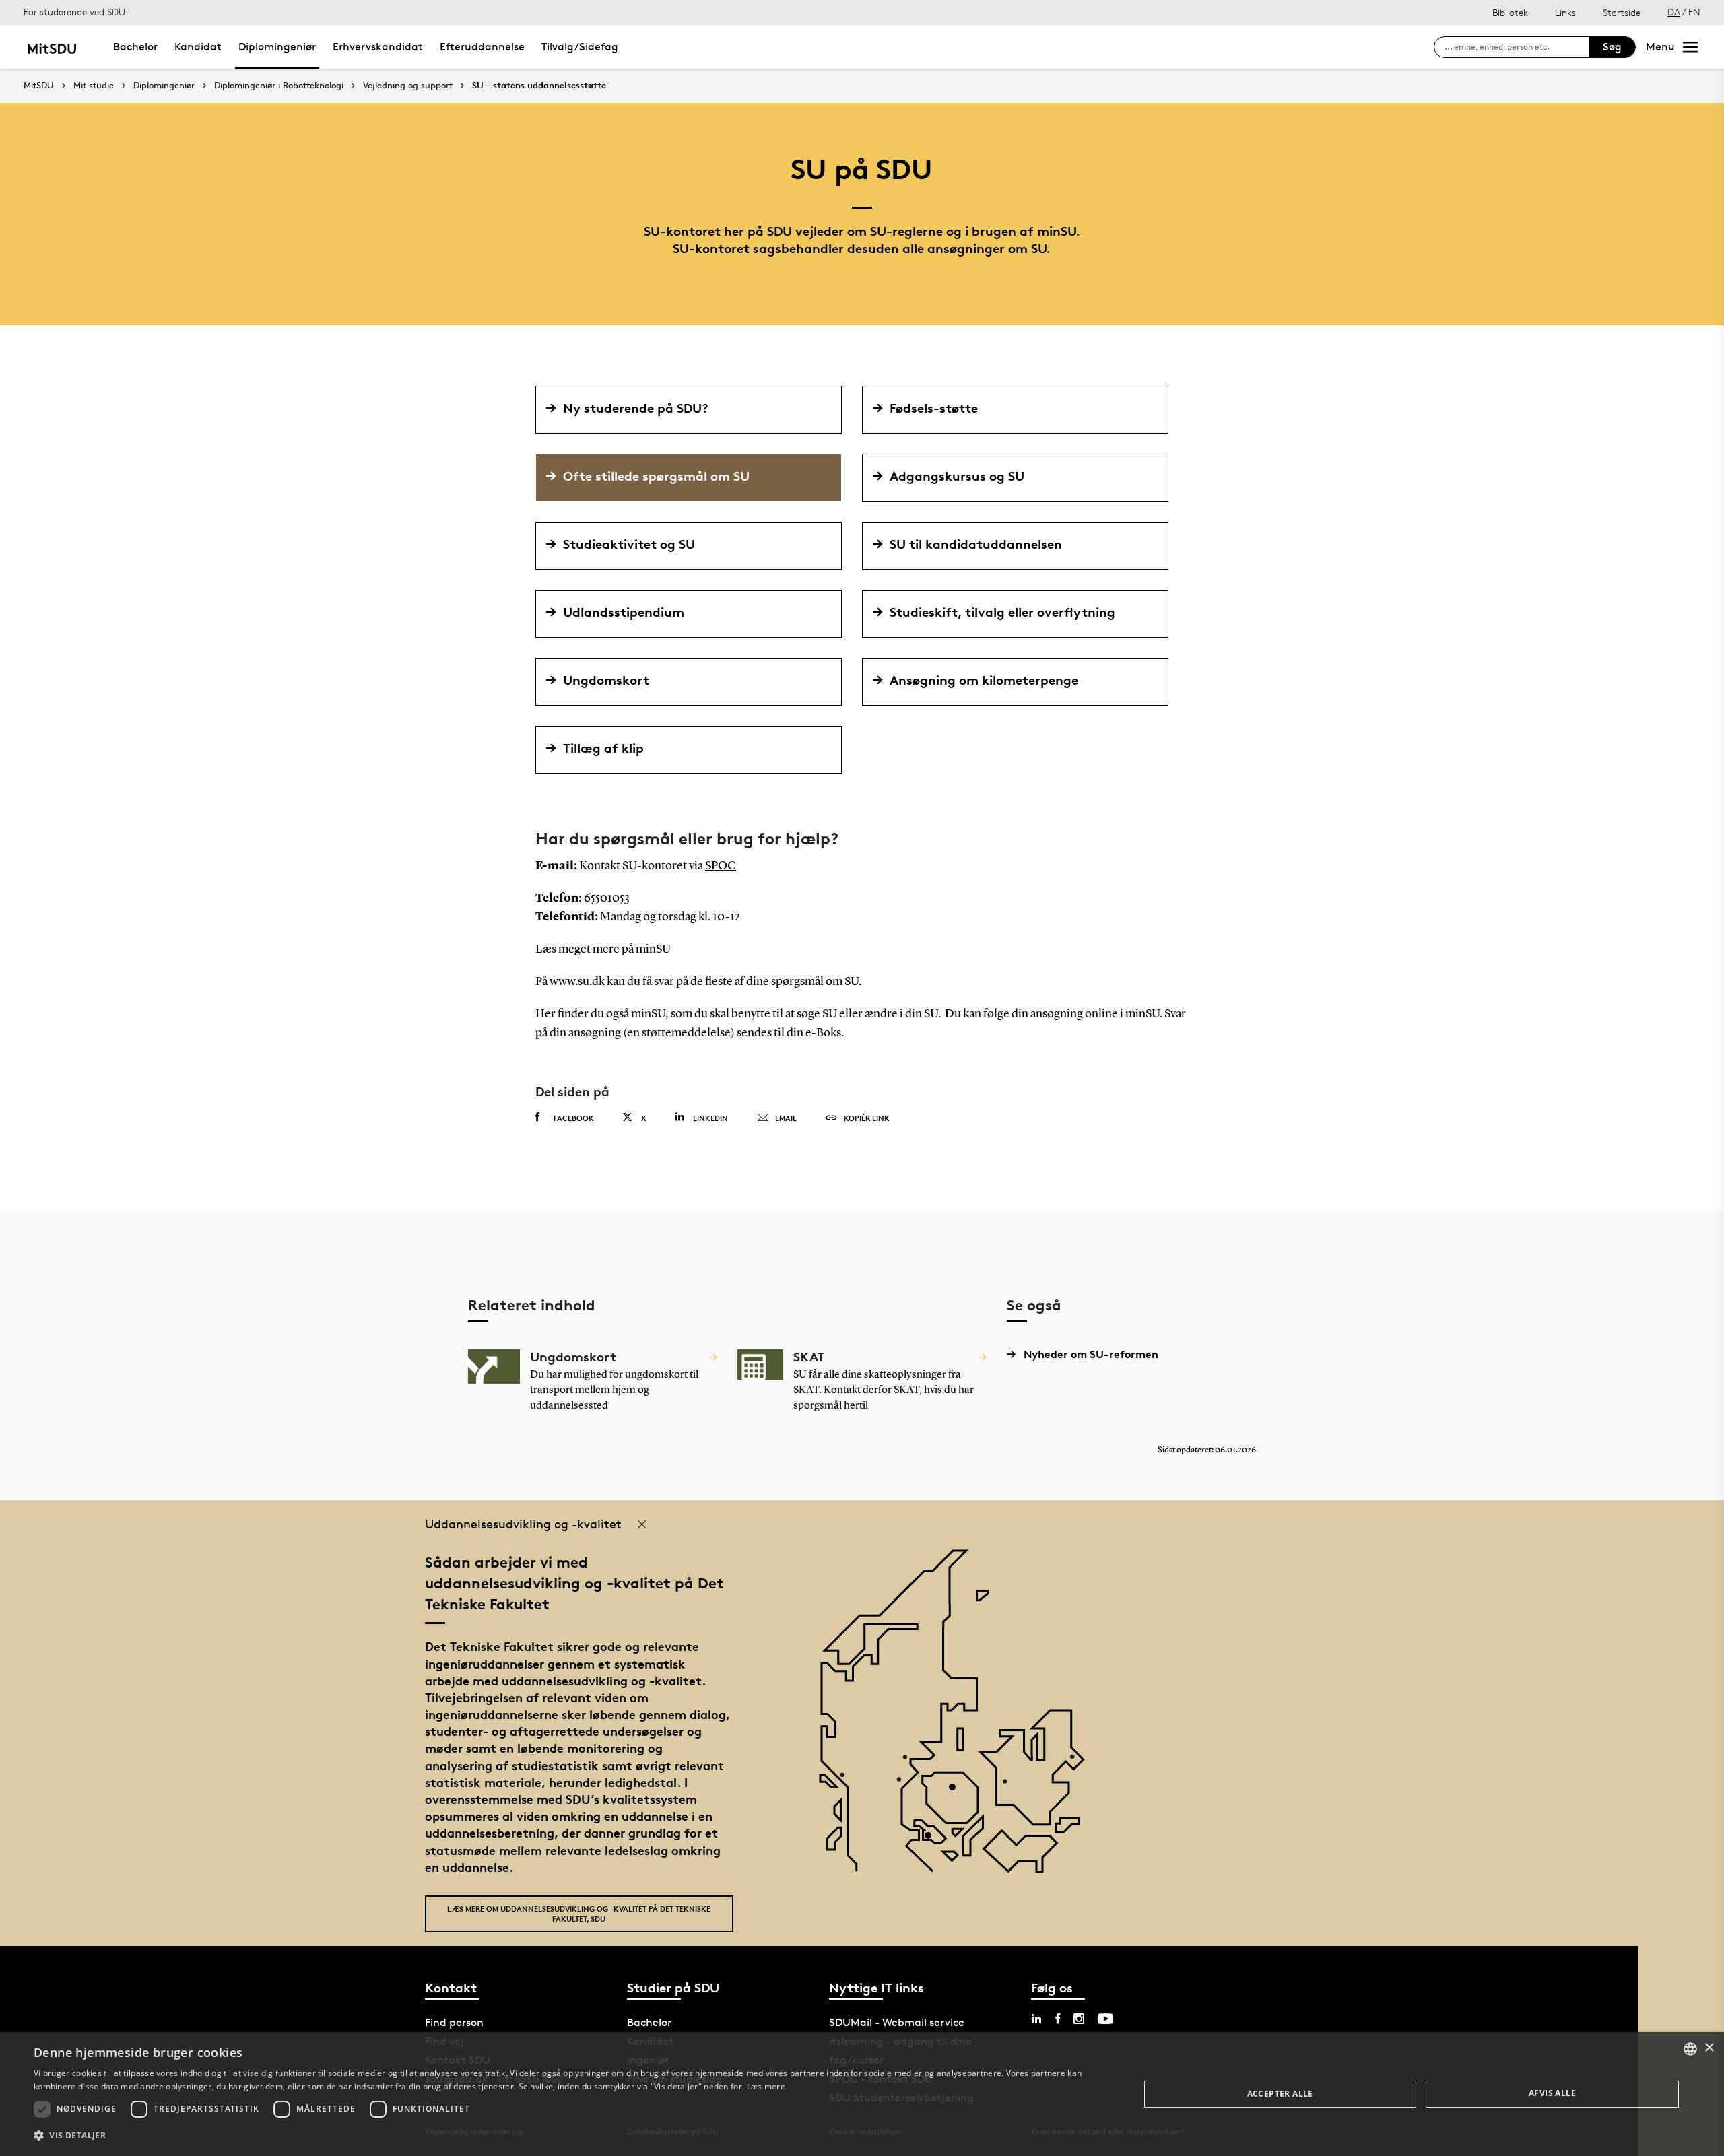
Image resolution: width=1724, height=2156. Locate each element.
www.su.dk (577, 982)
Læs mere (766, 2086)
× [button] (1709, 2048)
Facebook (574, 1118)
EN (1694, 12)
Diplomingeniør (277, 47)
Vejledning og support (408, 86)
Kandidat (198, 47)
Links (1565, 12)
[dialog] (862, 2094)
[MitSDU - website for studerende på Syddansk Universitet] (52, 47)
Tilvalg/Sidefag (580, 47)
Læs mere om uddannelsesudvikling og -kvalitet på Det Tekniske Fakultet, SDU (579, 1914)
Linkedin (710, 1118)
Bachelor (135, 47)
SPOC (721, 866)
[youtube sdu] (1105, 2019)
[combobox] (1690, 2049)
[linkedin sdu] (1036, 2019)
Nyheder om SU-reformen (1091, 1354)
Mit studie (94, 86)
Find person (454, 2022)
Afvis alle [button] (1552, 2093)
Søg (1612, 47)
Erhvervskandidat (378, 47)
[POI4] (957, 1792)
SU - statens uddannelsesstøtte (539, 86)
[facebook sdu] (1058, 2019)
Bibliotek (1510, 12)
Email (786, 1118)
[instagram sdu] (1079, 2019)
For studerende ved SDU (74, 12)
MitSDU (39, 85)
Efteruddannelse (482, 47)
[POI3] (933, 1841)
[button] (570, 2136)
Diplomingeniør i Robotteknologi (279, 86)
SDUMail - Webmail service (897, 2022)
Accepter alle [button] (1280, 2094)
